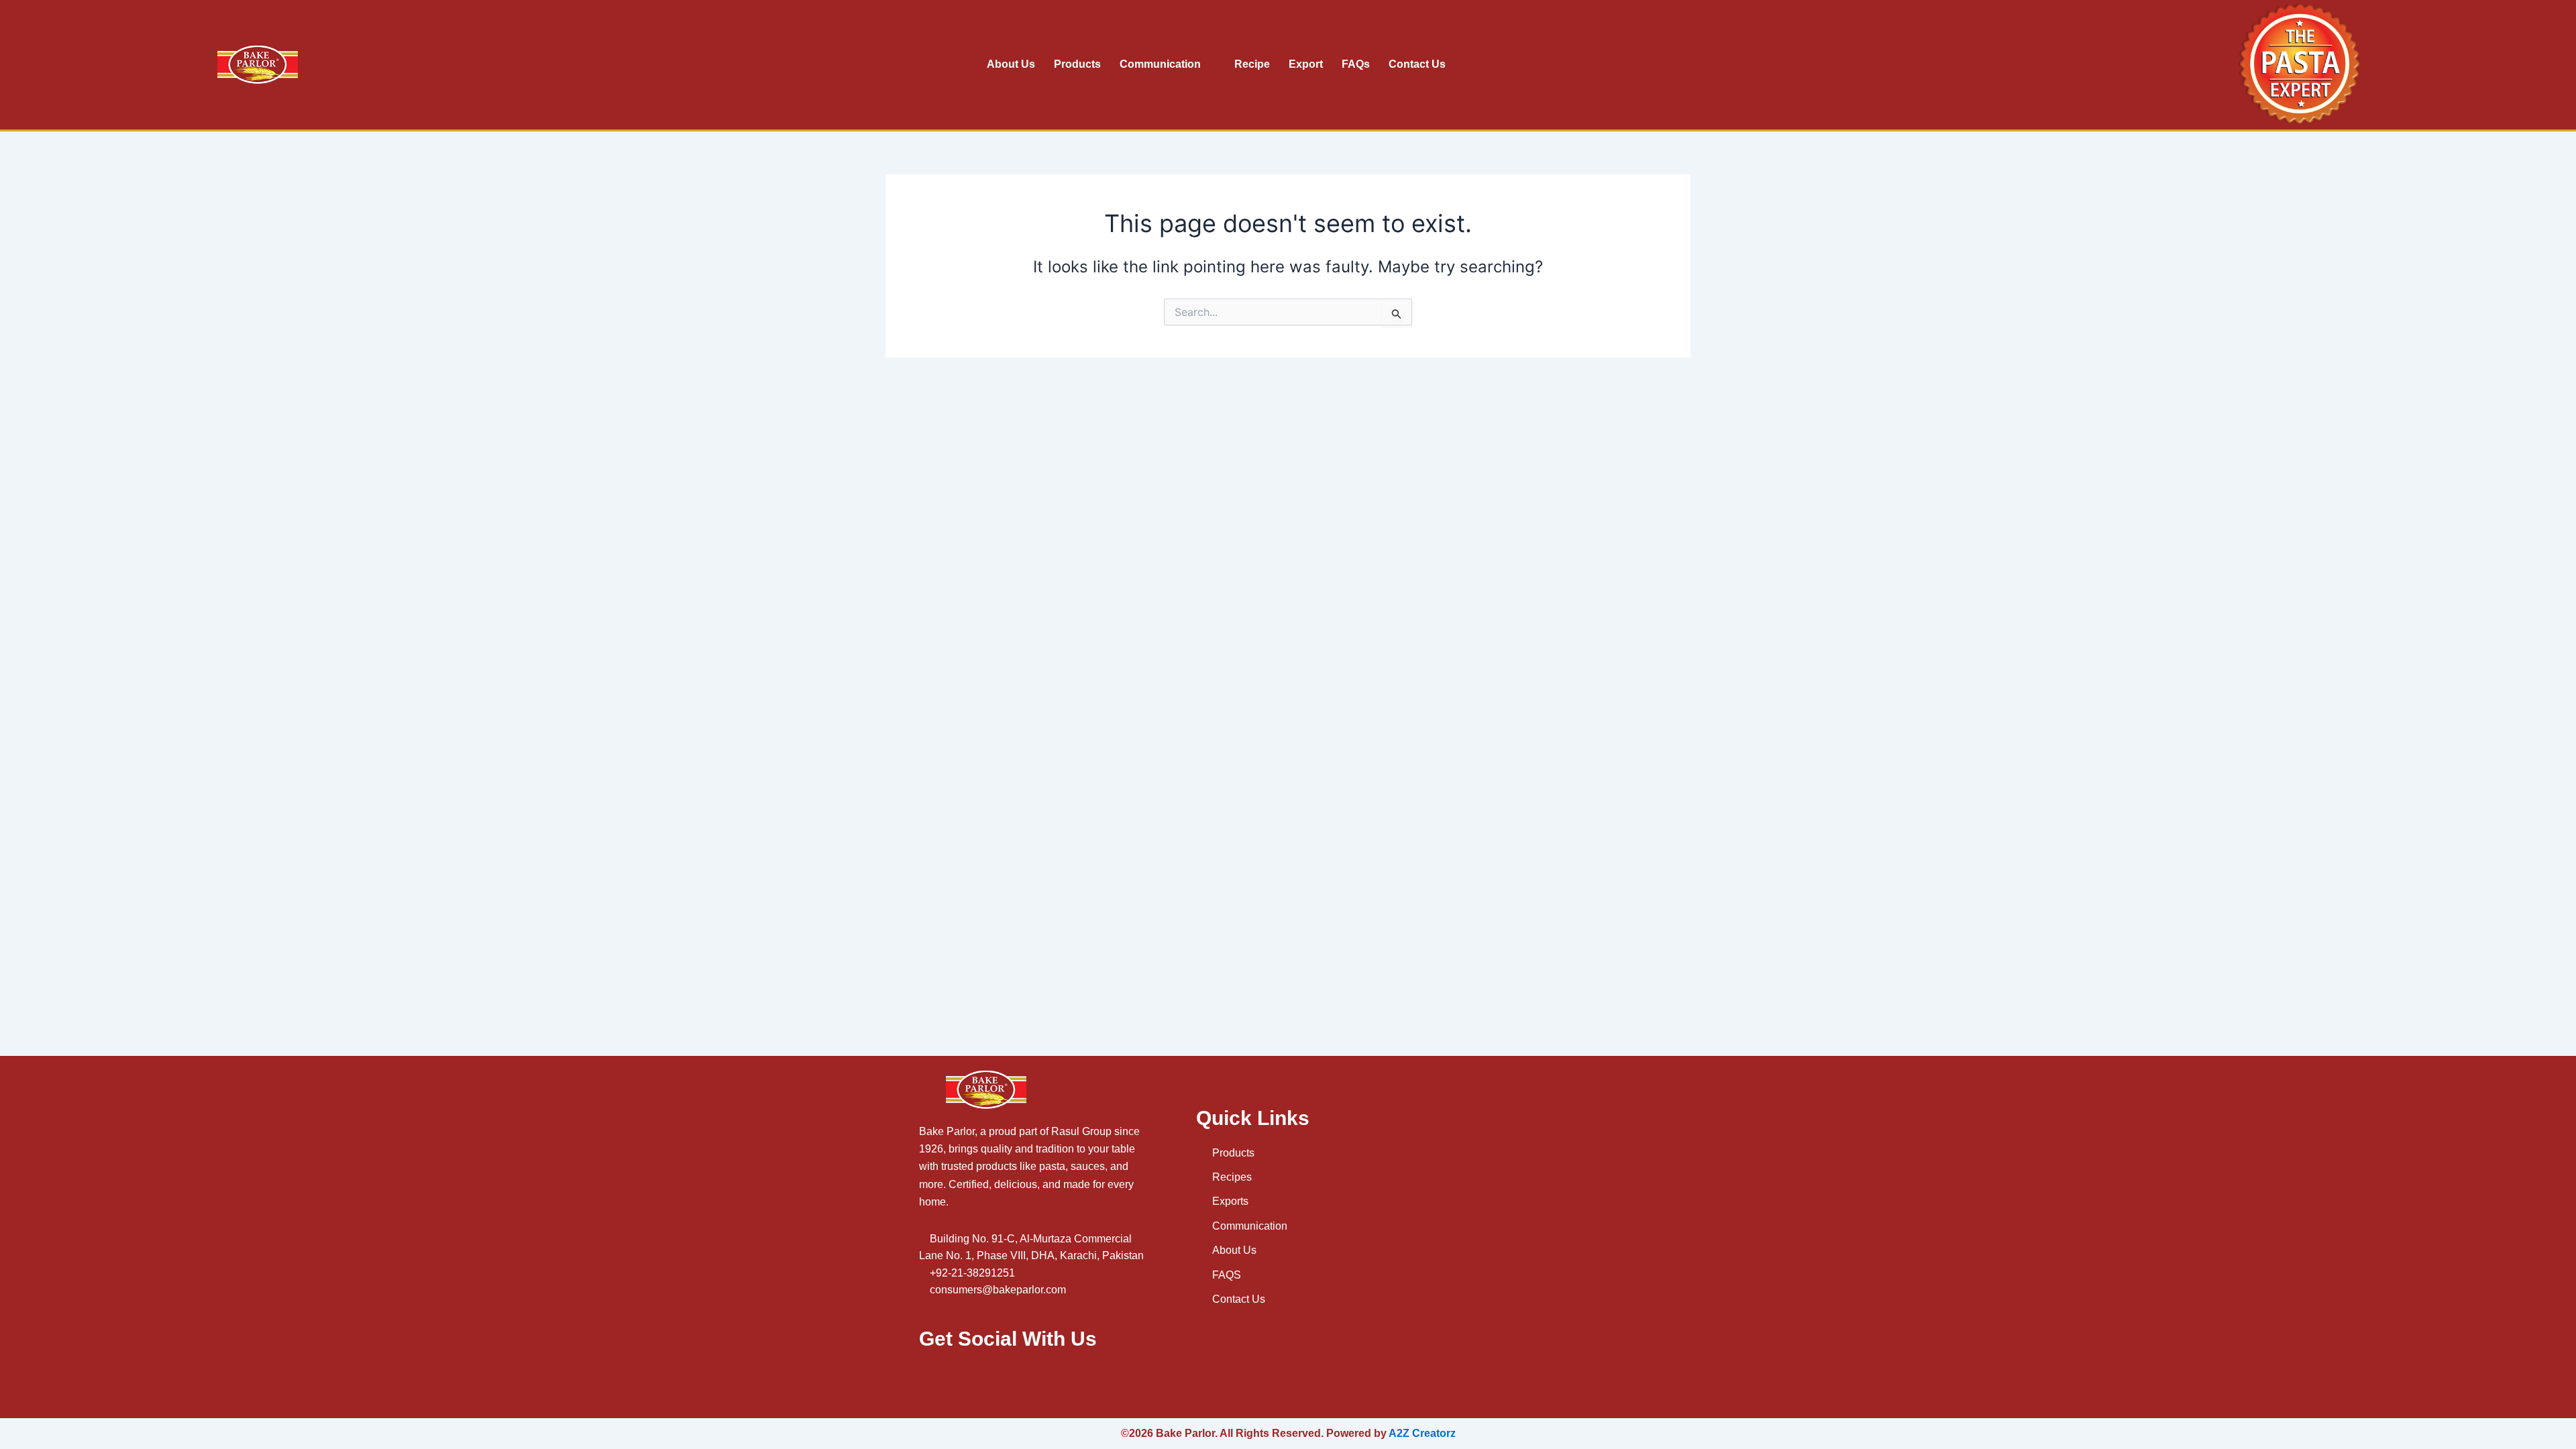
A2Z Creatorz (1422, 1433)
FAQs (1356, 64)
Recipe (1252, 64)
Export (1306, 64)
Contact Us (1417, 64)
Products (1077, 64)
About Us (1011, 64)
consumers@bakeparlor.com (998, 1290)
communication (1160, 64)
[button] (2138, 65)
